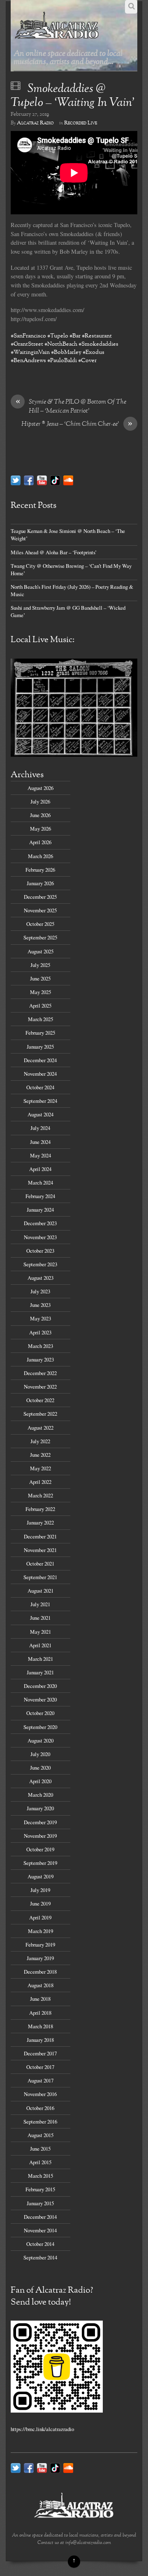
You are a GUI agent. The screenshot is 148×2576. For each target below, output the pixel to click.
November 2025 (40, 910)
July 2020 (40, 1754)
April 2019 (40, 1917)
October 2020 (40, 1713)
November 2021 (40, 1550)
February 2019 (40, 1945)
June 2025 (40, 978)
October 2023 (40, 1251)
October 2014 (40, 2244)
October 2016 (40, 2108)
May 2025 (40, 992)
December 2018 (40, 1972)
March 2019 (40, 1931)
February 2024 (40, 1196)
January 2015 (40, 2203)
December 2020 (40, 1686)
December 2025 (40, 897)
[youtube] (42, 480)
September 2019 (40, 1863)
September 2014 (40, 2257)
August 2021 (40, 1591)
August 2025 (40, 951)
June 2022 (40, 1455)
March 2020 (40, 1795)
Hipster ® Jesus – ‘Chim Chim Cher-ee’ (77, 425)
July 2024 (40, 1128)
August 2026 (40, 788)
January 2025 (40, 1047)
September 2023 (40, 1264)
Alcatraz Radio (35, 123)
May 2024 (40, 1155)
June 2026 (40, 815)
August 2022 (40, 1428)
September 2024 (40, 1101)
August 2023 (40, 1278)
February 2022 (40, 1509)
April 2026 (40, 842)
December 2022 (40, 1373)
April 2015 (40, 2162)
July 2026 (40, 801)
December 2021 (40, 1536)
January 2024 (40, 1210)
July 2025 (40, 965)
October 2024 (40, 1087)
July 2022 (40, 1441)
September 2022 (40, 1414)
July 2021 (40, 1604)
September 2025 (40, 937)
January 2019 (40, 1958)
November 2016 (40, 2094)
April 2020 (40, 1781)
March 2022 (40, 1495)
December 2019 (40, 1822)
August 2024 (40, 1114)
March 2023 (40, 1346)
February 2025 (40, 1033)
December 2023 (40, 1223)
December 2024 (40, 1060)
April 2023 (40, 1332)
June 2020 (40, 1768)
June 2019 (40, 1903)
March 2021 (40, 1659)
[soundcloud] (68, 480)
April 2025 (40, 1006)
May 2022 (40, 1468)
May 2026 (40, 829)
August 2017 (40, 2080)
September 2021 (40, 1577)
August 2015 (40, 2135)
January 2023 (40, 1359)
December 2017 (40, 2053)
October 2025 (40, 924)
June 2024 (40, 1142)
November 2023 (40, 1237)
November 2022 (40, 1387)
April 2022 (40, 1482)
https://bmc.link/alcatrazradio (42, 2429)
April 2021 (40, 1645)
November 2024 (40, 1074)
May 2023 (40, 1318)
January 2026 (40, 883)
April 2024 (40, 1169)
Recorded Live (81, 123)
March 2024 (40, 1182)
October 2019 (40, 1849)
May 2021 (40, 1632)
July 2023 (40, 1291)
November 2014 (40, 2230)
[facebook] (29, 480)
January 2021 (40, 1672)
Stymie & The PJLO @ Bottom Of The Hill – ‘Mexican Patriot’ (71, 407)
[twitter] (16, 480)
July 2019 (40, 1890)
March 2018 (40, 2026)
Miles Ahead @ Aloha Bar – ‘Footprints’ (54, 552)
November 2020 (40, 1699)
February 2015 (40, 2189)
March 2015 (40, 2176)
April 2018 (40, 2013)
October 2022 (40, 1400)
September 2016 (40, 2121)
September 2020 (40, 1727)
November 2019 (40, 1836)
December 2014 (40, 2217)
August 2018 (40, 1985)
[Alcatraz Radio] (57, 37)
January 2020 (40, 1808)
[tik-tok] (55, 480)
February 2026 (40, 870)
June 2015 (40, 2149)
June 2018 (40, 1999)
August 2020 (40, 1740)
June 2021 (40, 1618)
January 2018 (40, 2040)
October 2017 (40, 2067)
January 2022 (40, 1522)
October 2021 (40, 1564)
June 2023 (40, 1305)
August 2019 (40, 1876)
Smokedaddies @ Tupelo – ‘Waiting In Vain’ (73, 96)
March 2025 (40, 1019)
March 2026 (40, 856)
